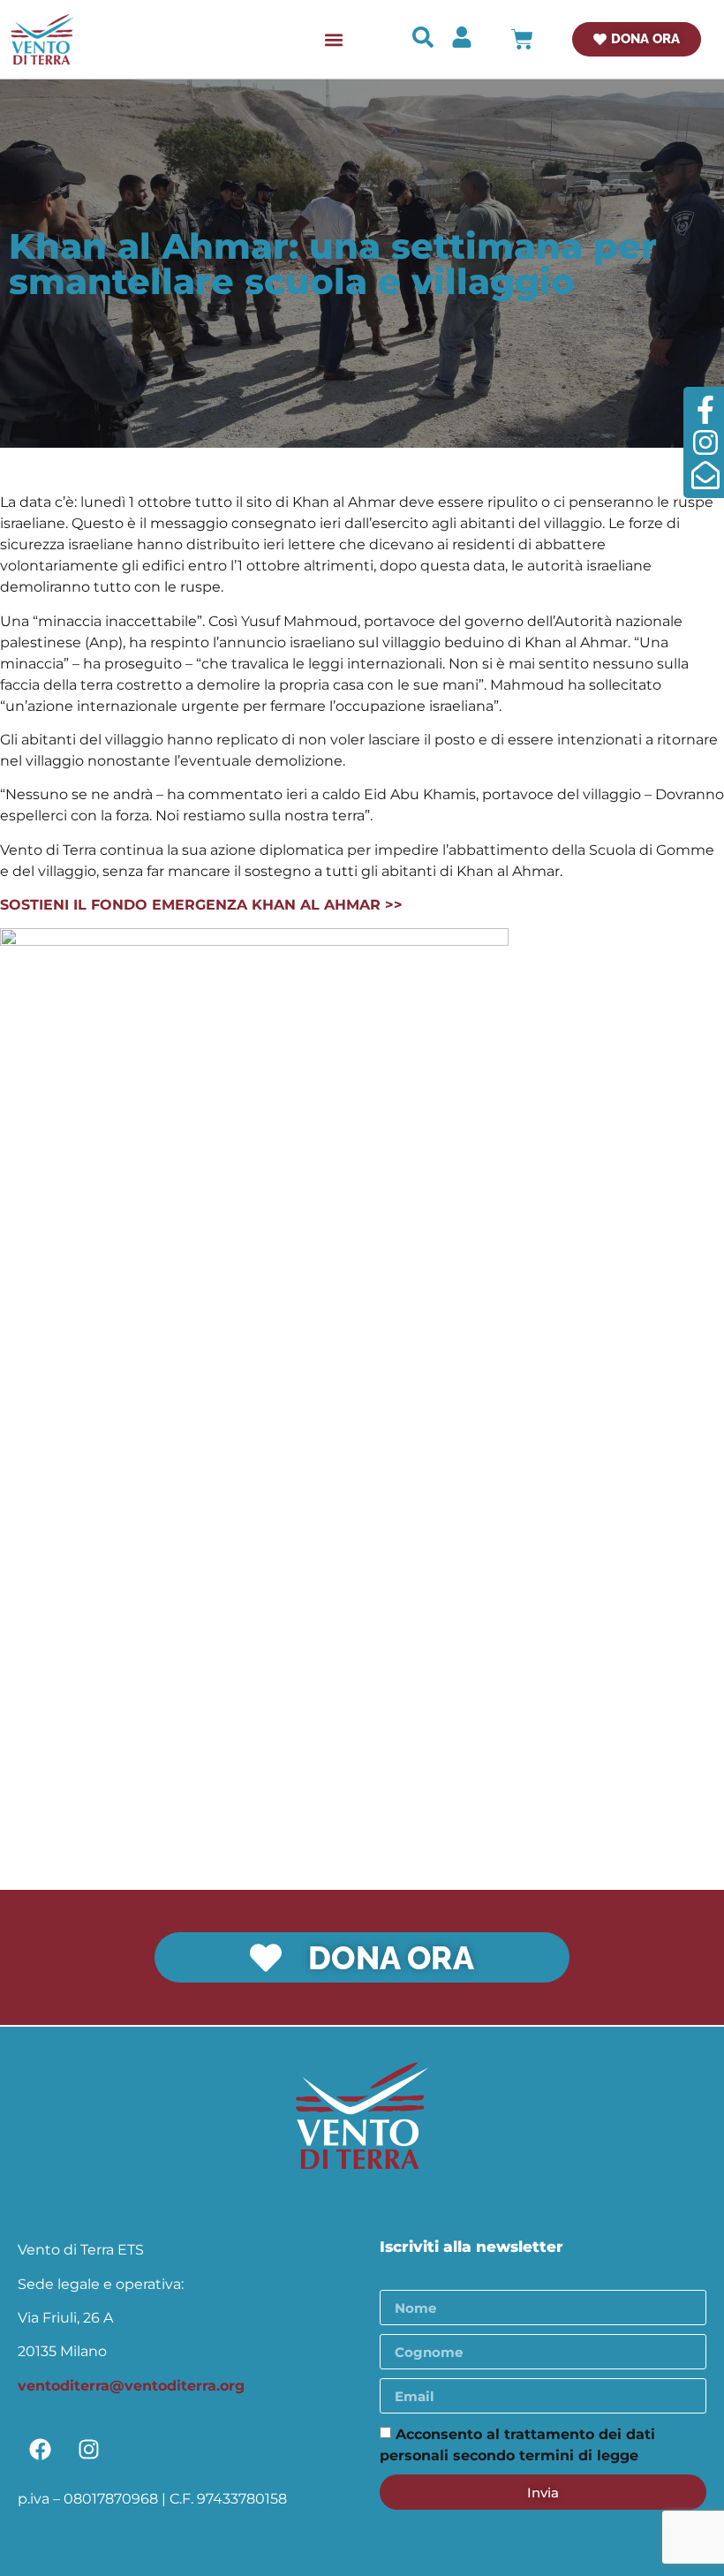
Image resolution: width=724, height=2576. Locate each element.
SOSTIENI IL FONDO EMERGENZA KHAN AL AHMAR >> (201, 905)
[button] (333, 39)
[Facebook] (40, 2449)
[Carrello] (522, 39)
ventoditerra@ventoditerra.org (131, 2386)
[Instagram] (88, 2449)
